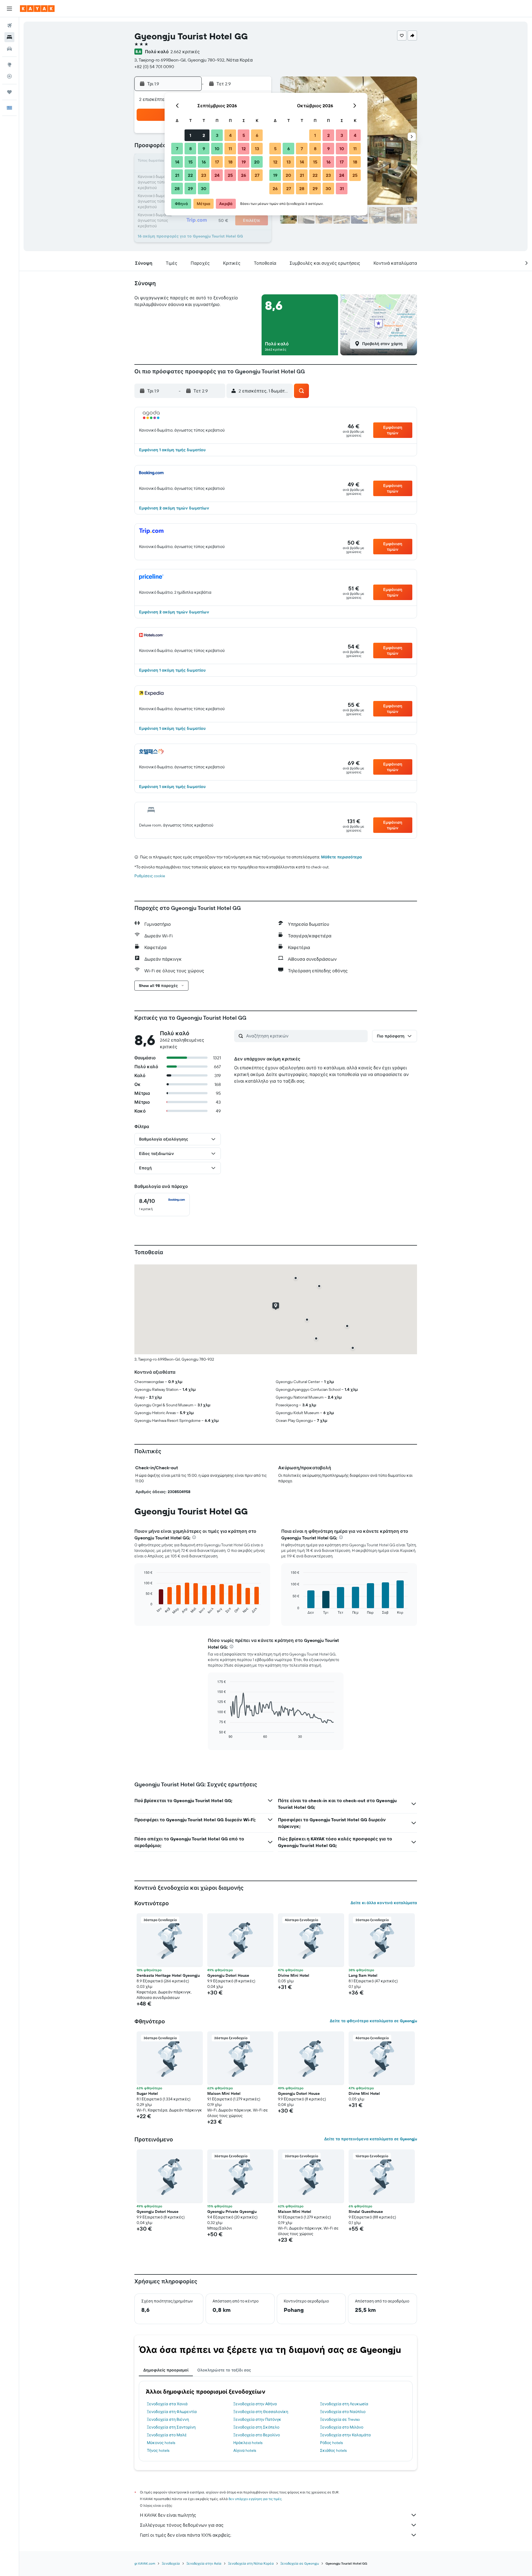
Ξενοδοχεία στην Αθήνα (255, 2404)
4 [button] (230, 135)
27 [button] (257, 175)
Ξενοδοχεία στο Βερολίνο (257, 2435)
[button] (9, 9)
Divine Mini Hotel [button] (294, 1975)
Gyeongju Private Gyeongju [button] (232, 2212)
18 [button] (230, 162)
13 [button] (257, 149)
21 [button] (177, 175)
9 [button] (204, 149)
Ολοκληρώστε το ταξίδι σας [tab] (224, 2370)
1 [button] (190, 135)
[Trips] (9, 92)
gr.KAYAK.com (145, 2563)
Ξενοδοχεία (171, 2563)
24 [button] (217, 175)
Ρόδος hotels (331, 2443)
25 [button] (230, 175)
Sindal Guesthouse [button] (366, 2212)
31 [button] (342, 188)
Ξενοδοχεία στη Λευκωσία (344, 2404)
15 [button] (190, 162)
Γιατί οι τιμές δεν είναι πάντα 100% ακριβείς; (186, 2535)
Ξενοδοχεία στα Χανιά (167, 2404)
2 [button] (204, 135)
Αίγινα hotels (245, 2450)
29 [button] (190, 188)
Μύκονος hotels (161, 2443)
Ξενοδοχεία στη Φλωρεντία (172, 2412)
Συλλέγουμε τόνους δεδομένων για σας (182, 2525)
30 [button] (204, 188)
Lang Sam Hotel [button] (363, 1975)
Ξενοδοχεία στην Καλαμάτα (345, 2435)
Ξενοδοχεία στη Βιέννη (168, 2419)
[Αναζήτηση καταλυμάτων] (9, 37)
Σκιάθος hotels (333, 2450)
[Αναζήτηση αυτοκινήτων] (9, 49)
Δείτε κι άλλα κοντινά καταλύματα (384, 1903)
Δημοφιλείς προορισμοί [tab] (166, 2370)
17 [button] (217, 162)
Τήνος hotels (158, 2450)
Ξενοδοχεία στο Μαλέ (167, 2435)
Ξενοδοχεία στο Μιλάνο (342, 2427)
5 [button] (244, 135)
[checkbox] (162, 1205)
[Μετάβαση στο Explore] (9, 65)
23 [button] (204, 175)
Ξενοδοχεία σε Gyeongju (300, 2563)
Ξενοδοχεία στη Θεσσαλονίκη (261, 2412)
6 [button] (257, 135)
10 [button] (217, 149)
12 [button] (244, 149)
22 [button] (190, 175)
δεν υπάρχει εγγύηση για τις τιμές (255, 2499)
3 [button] (217, 135)
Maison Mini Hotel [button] (224, 2093)
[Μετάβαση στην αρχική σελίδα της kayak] (37, 9)
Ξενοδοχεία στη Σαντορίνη (171, 2427)
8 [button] (190, 149)
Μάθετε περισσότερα (342, 857)
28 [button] (177, 188)
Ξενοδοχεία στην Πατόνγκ (257, 2419)
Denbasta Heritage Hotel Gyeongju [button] (168, 1975)
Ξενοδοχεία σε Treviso (340, 2419)
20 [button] (257, 162)
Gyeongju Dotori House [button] (228, 1975)
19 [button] (244, 162)
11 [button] (230, 149)
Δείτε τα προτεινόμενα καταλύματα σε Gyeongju (371, 2139)
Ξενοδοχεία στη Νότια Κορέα (251, 2563)
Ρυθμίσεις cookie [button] (150, 876)
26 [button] (244, 175)
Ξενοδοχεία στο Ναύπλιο (343, 2412)
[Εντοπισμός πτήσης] (9, 76)
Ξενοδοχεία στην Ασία (204, 2563)
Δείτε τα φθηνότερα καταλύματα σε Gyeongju (373, 2021)
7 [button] (177, 149)
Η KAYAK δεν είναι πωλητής (168, 2515)
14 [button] (177, 162)
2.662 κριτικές (185, 52)
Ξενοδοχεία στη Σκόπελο (256, 2427)
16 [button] (204, 162)
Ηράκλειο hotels (248, 2443)
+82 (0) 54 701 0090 (154, 67)
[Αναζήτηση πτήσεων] (9, 25)
